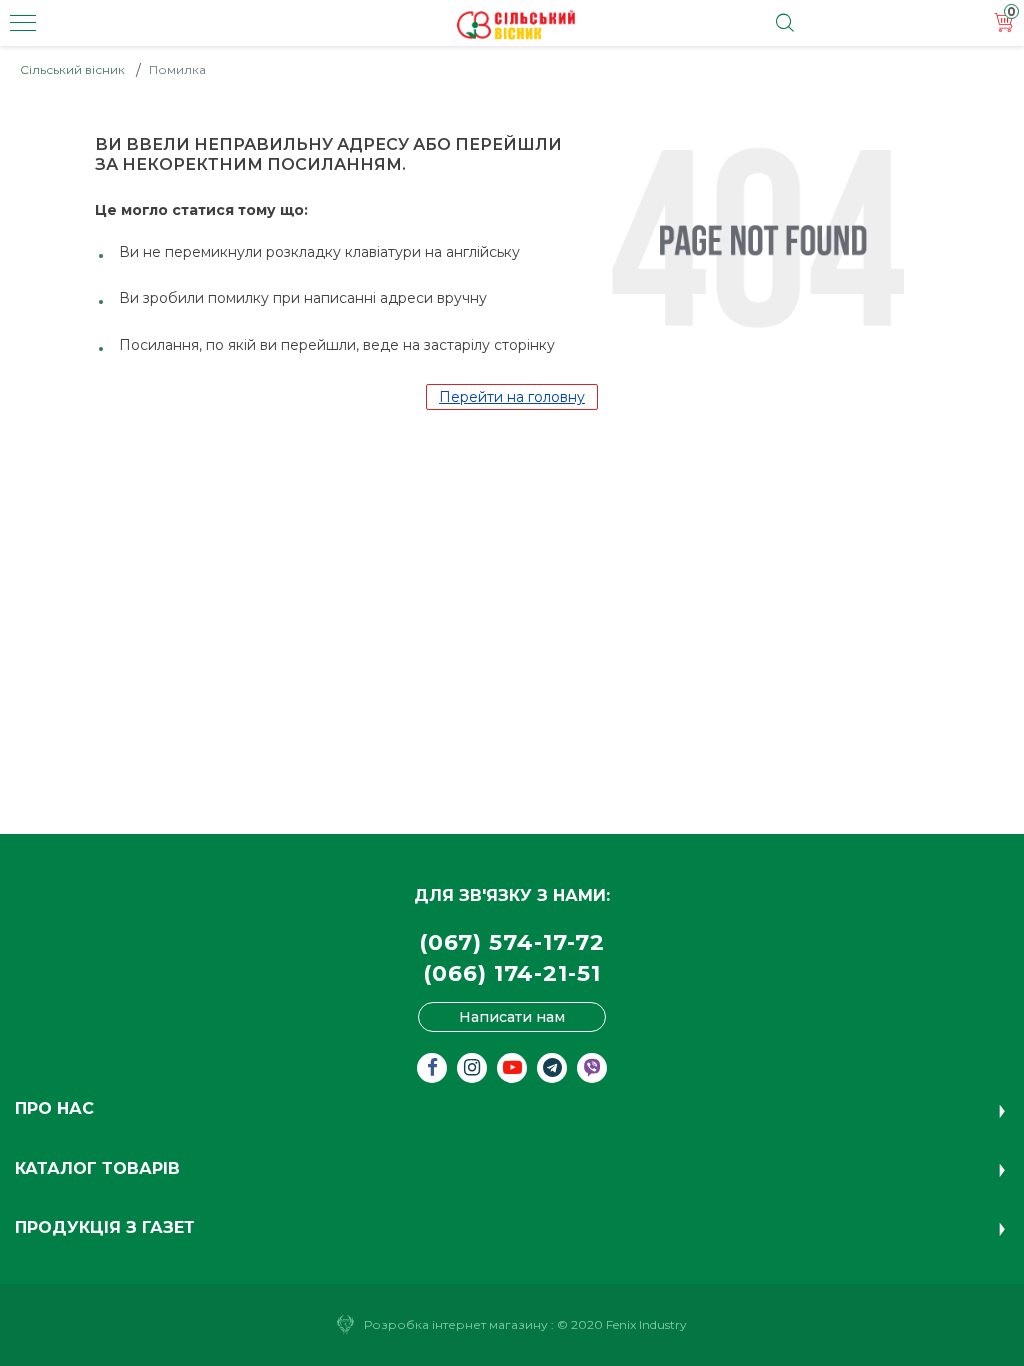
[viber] (592, 1068)
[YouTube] (512, 1068)
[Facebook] (432, 1068)
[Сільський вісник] (516, 25)
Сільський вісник (72, 69)
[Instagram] (472, 1068)
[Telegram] (552, 1068)
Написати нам (512, 1017)
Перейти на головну (512, 397)
